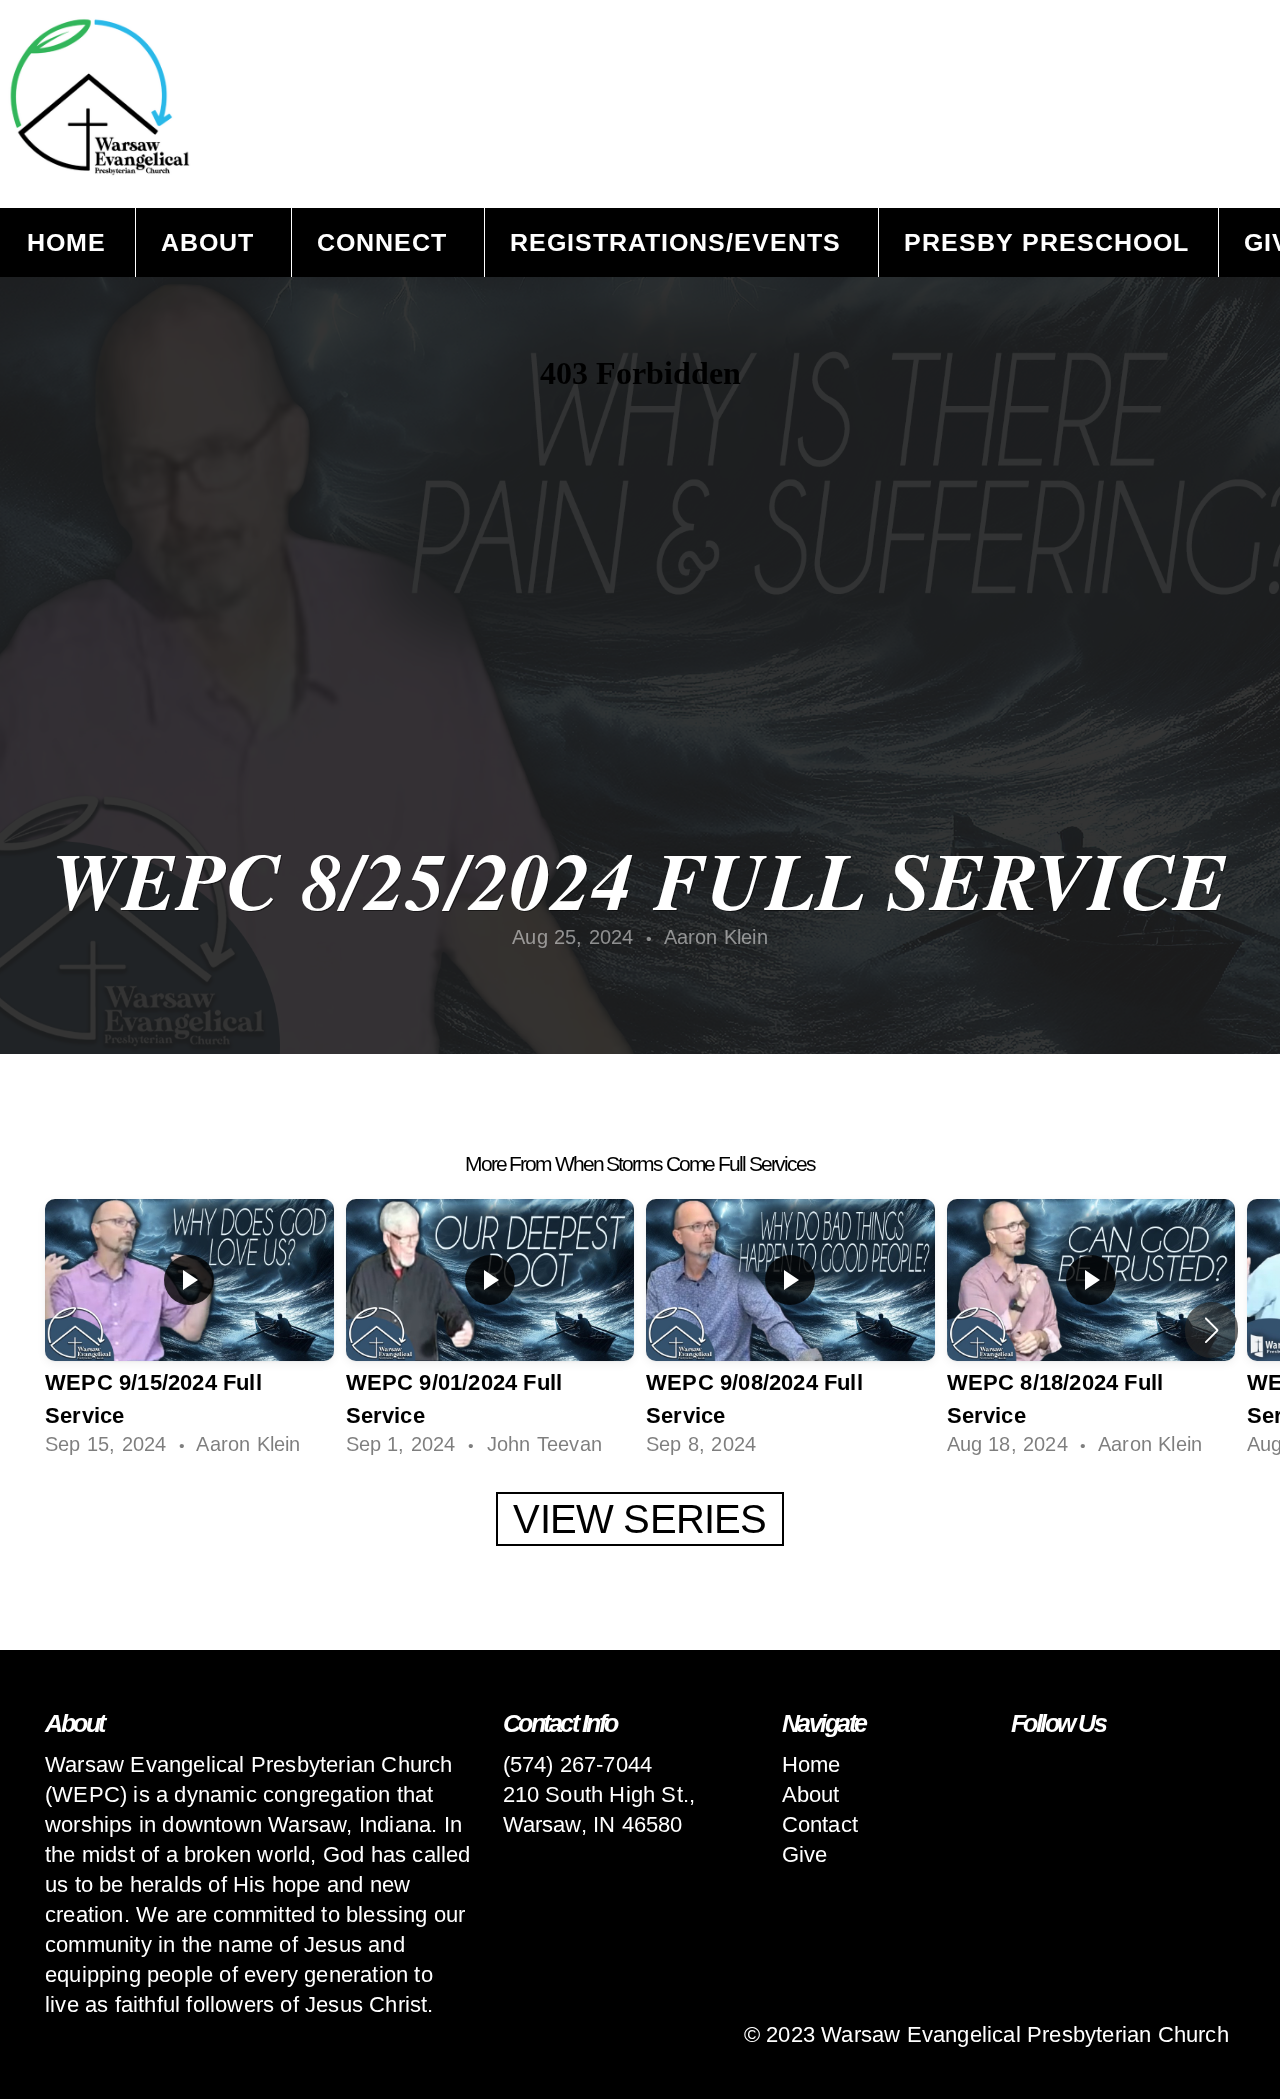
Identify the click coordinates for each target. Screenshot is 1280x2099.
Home (66, 242)
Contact (820, 1824)
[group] (189, 1330)
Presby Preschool (1046, 242)
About (211, 242)
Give (805, 1854)
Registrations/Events (679, 242)
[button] (1211, 1330)
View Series (639, 1519)
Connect (386, 242)
